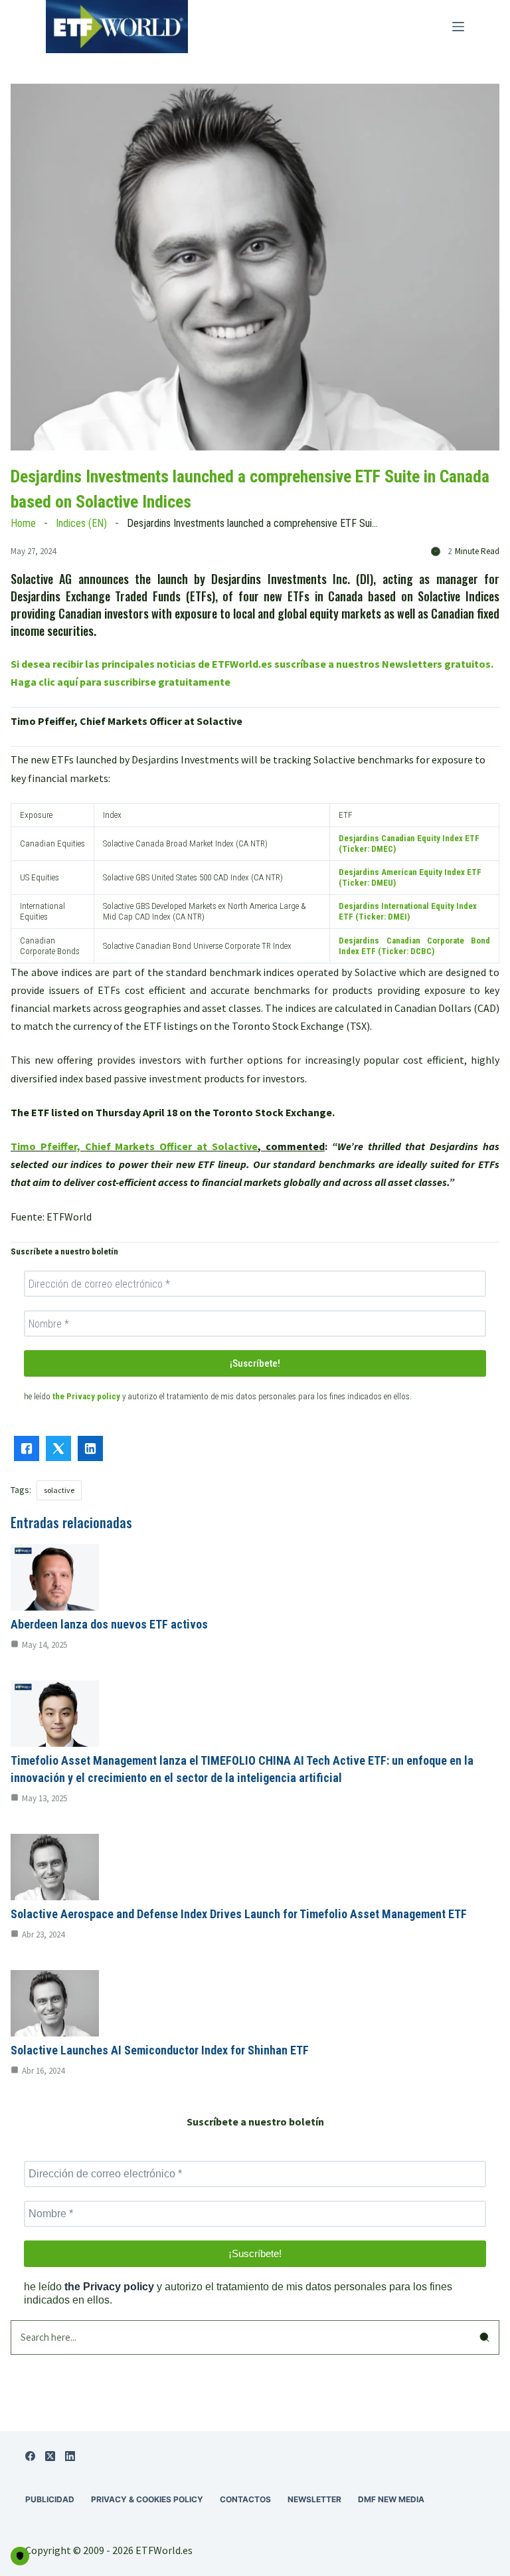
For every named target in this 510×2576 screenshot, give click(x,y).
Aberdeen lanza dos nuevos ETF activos (109, 1624)
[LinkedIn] (70, 2456)
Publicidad (50, 2499)
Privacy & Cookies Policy (147, 2499)
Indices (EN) (81, 523)
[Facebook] (30, 2456)
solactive (59, 1490)
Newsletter (314, 2499)
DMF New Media (391, 2499)
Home (23, 523)
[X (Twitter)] (50, 2456)
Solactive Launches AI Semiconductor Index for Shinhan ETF (160, 2050)
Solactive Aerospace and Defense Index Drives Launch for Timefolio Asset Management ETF (239, 1914)
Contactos (245, 2499)
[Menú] (458, 27)
